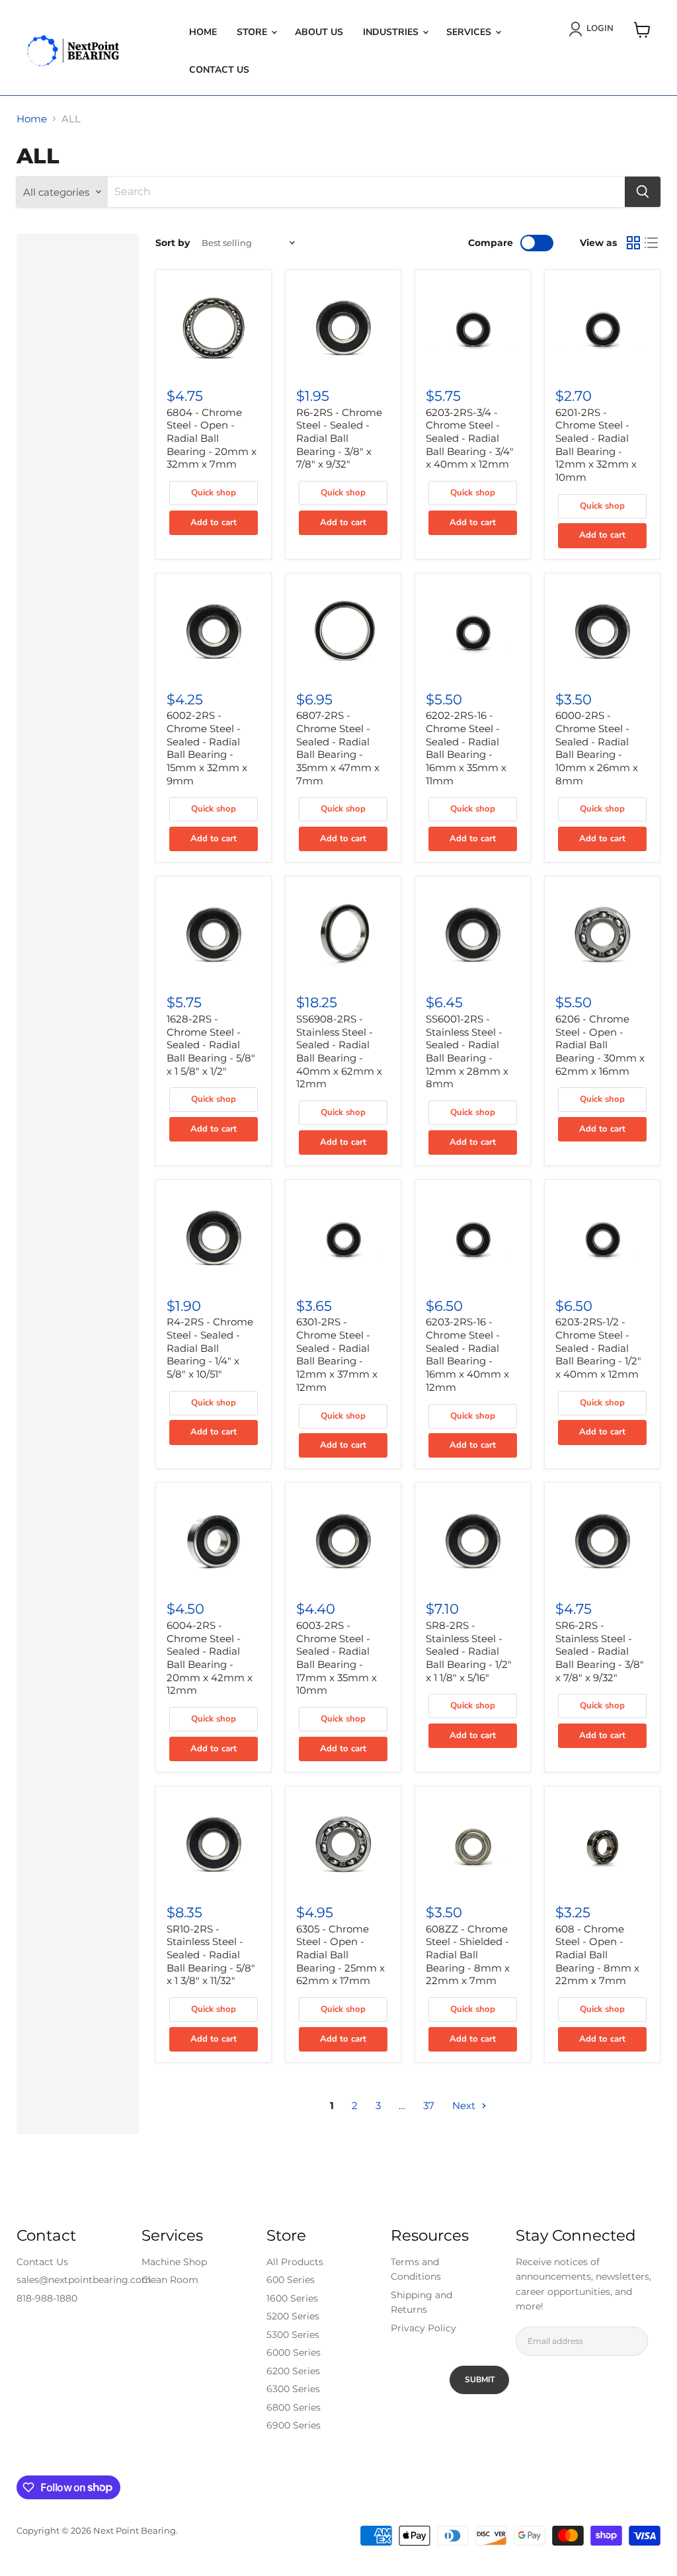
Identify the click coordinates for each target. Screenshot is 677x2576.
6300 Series (293, 2389)
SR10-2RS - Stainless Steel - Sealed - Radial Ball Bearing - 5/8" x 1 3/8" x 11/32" (211, 1955)
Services (470, 32)
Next (465, 2105)
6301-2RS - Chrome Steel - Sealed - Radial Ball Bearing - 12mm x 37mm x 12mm (337, 1354)
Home (203, 32)
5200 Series (293, 2316)
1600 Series (292, 2298)
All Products (295, 2262)
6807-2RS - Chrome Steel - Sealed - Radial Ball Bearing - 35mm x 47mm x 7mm (338, 748)
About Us (319, 32)
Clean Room (170, 2280)
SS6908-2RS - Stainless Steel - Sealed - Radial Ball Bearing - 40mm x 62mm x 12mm (339, 1051)
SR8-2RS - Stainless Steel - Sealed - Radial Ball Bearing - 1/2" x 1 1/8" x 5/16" (469, 1651)
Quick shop (214, 493)
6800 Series (294, 2407)
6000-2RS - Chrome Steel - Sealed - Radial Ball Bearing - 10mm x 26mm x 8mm (597, 748)
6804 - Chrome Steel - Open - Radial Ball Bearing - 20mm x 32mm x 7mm (212, 438)
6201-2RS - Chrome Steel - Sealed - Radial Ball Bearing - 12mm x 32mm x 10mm (596, 445)
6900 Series (294, 2425)
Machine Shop (174, 2262)
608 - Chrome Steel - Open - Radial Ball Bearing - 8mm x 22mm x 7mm (597, 1955)
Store (253, 32)
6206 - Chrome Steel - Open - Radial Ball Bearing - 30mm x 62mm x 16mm (600, 1045)
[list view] (652, 243)
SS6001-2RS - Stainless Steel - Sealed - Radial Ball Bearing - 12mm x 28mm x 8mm (467, 1051)
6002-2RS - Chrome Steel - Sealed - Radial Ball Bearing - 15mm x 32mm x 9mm (207, 748)
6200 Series (293, 2371)
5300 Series (293, 2335)
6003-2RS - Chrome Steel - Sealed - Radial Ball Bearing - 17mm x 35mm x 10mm (337, 1658)
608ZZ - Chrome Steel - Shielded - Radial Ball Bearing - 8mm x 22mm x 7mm (468, 1955)
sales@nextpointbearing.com (84, 2280)
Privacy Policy (423, 2328)
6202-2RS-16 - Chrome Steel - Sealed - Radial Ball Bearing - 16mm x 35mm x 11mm (466, 748)
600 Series (291, 2280)
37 (429, 2105)
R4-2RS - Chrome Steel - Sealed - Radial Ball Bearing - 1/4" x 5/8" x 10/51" (210, 1348)
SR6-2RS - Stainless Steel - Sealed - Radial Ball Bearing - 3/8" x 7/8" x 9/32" (600, 1651)
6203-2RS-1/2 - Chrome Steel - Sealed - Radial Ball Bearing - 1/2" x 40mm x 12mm (598, 1348)
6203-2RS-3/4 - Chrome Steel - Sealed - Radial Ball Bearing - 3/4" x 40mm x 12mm (470, 438)
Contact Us (219, 70)
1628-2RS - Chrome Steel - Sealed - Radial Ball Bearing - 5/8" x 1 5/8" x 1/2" (211, 1045)
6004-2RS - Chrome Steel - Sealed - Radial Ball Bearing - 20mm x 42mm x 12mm (210, 1658)
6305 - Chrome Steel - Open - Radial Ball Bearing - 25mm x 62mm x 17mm (340, 1955)
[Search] (643, 192)
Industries (392, 32)
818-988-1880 (47, 2298)
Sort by (173, 243)
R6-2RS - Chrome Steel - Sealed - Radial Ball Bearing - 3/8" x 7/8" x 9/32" (339, 438)
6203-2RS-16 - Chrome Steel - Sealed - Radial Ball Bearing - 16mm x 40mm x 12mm (467, 1354)
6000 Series (294, 2352)
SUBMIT (480, 2380)
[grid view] (633, 243)
